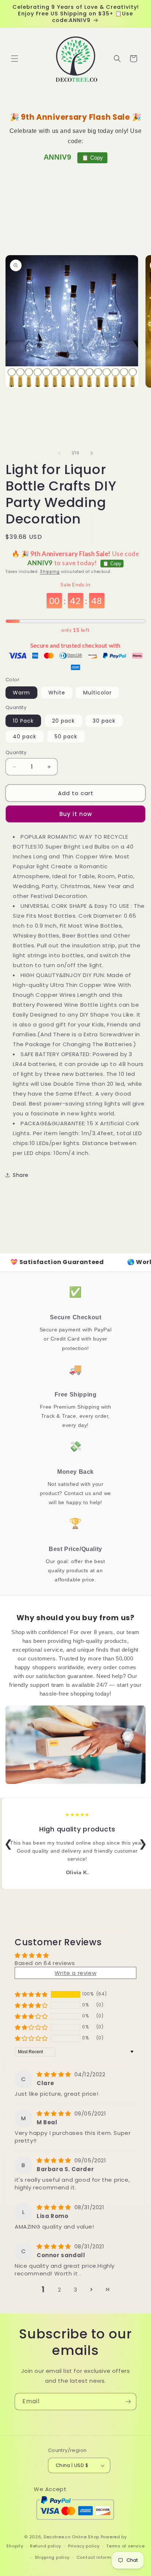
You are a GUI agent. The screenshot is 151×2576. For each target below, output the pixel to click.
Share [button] (21, 1175)
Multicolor (97, 693)
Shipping (50, 572)
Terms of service (125, 2546)
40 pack (25, 737)
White (57, 693)
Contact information (100, 2557)
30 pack (104, 721)
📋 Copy (92, 158)
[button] (15, 59)
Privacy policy (84, 2546)
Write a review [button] (75, 1973)
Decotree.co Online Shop (71, 2537)
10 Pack (23, 721)
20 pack (63, 721)
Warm (21, 693)
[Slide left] (59, 453)
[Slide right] (92, 453)
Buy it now (76, 814)
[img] (55, 2074)
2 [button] (60, 2290)
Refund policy (46, 2546)
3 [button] (75, 2290)
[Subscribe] (128, 2402)
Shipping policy (52, 2557)
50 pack (66, 737)
